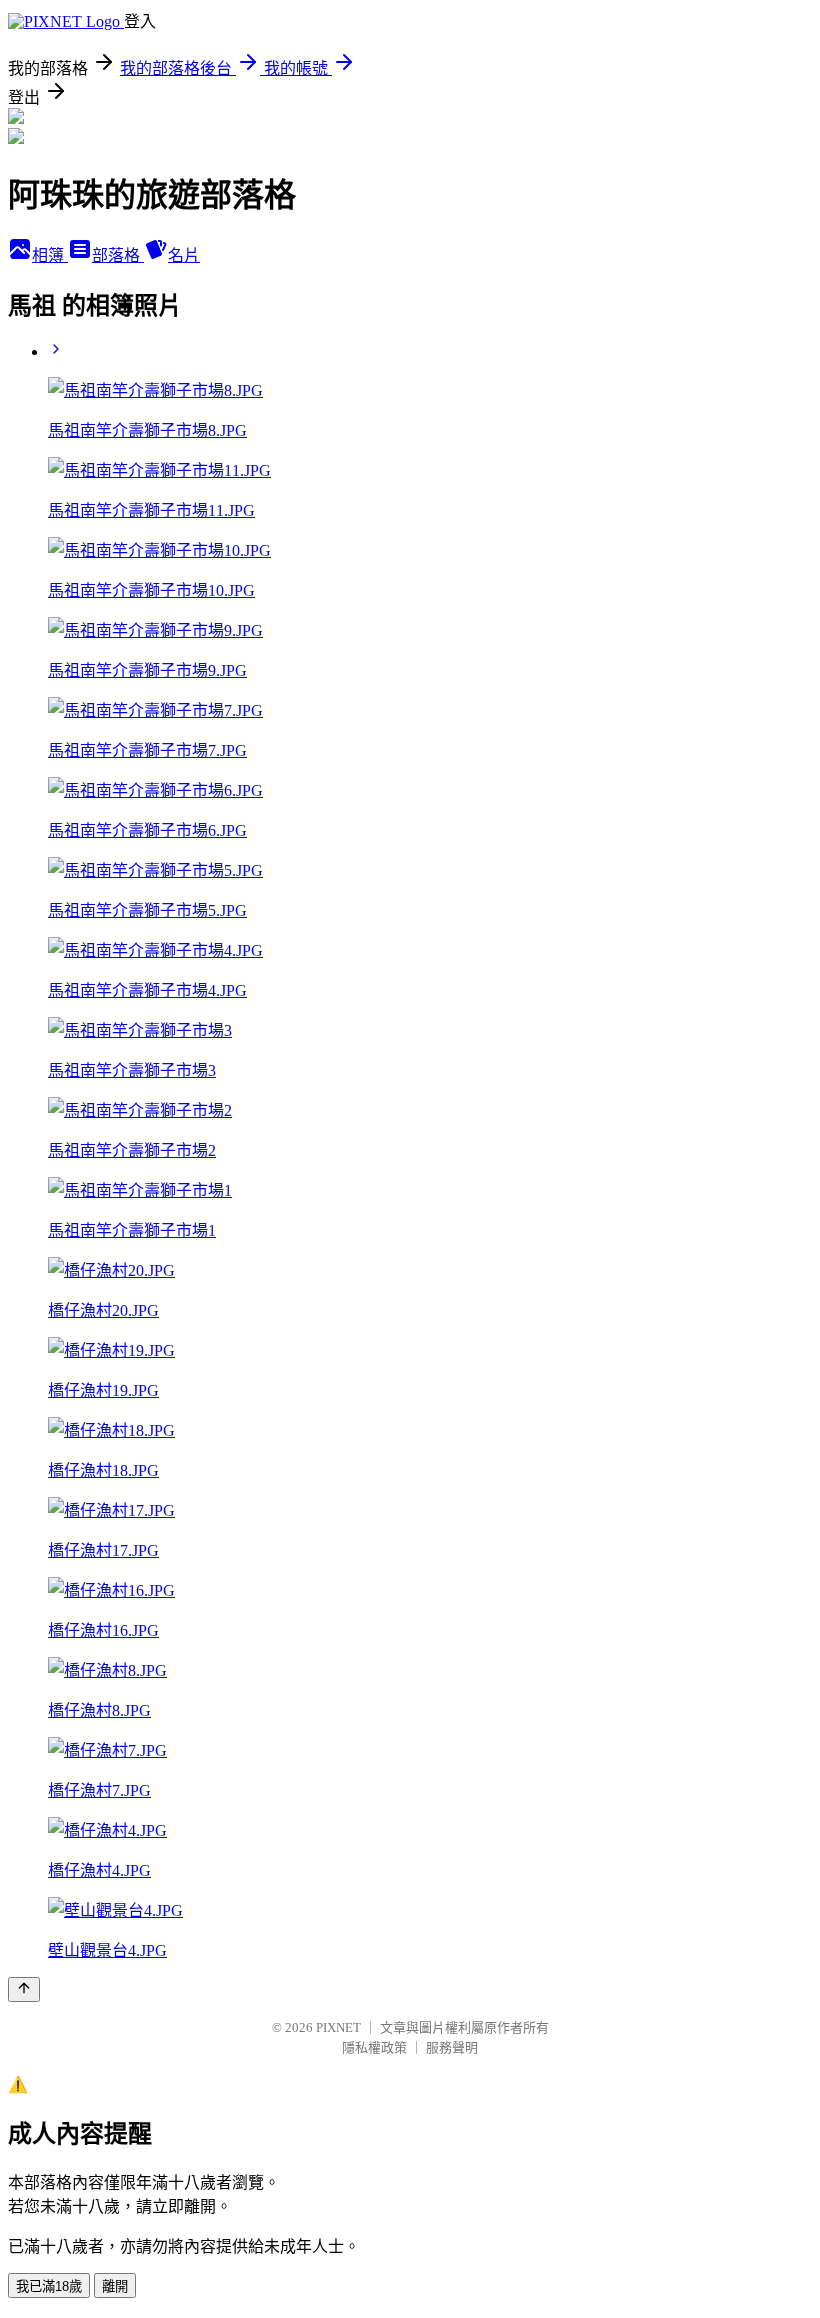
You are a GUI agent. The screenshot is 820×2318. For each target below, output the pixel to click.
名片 (184, 255)
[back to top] (24, 1989)
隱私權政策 (374, 2047)
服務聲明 (452, 2047)
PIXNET (338, 2027)
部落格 (118, 255)
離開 (115, 2286)
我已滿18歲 (49, 2286)
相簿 (50, 255)
